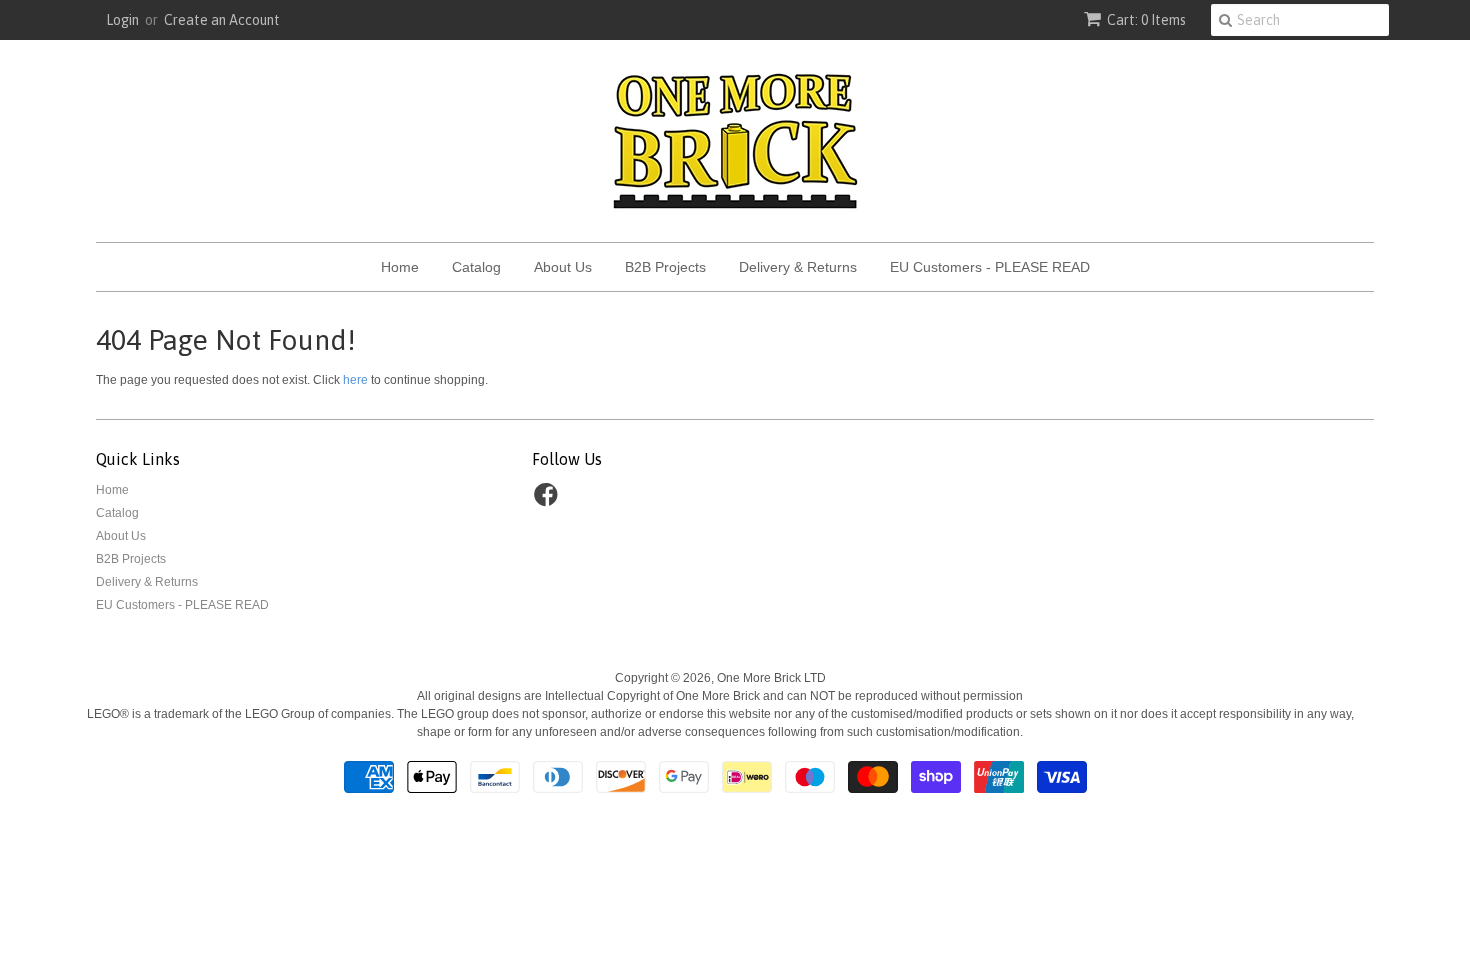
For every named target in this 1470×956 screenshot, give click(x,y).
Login (122, 20)
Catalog (476, 267)
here (355, 380)
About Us (563, 267)
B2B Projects (665, 267)
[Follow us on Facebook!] (549, 501)
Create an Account (222, 20)
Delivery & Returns (798, 267)
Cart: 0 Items (1146, 20)
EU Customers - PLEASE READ (990, 267)
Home (400, 267)
